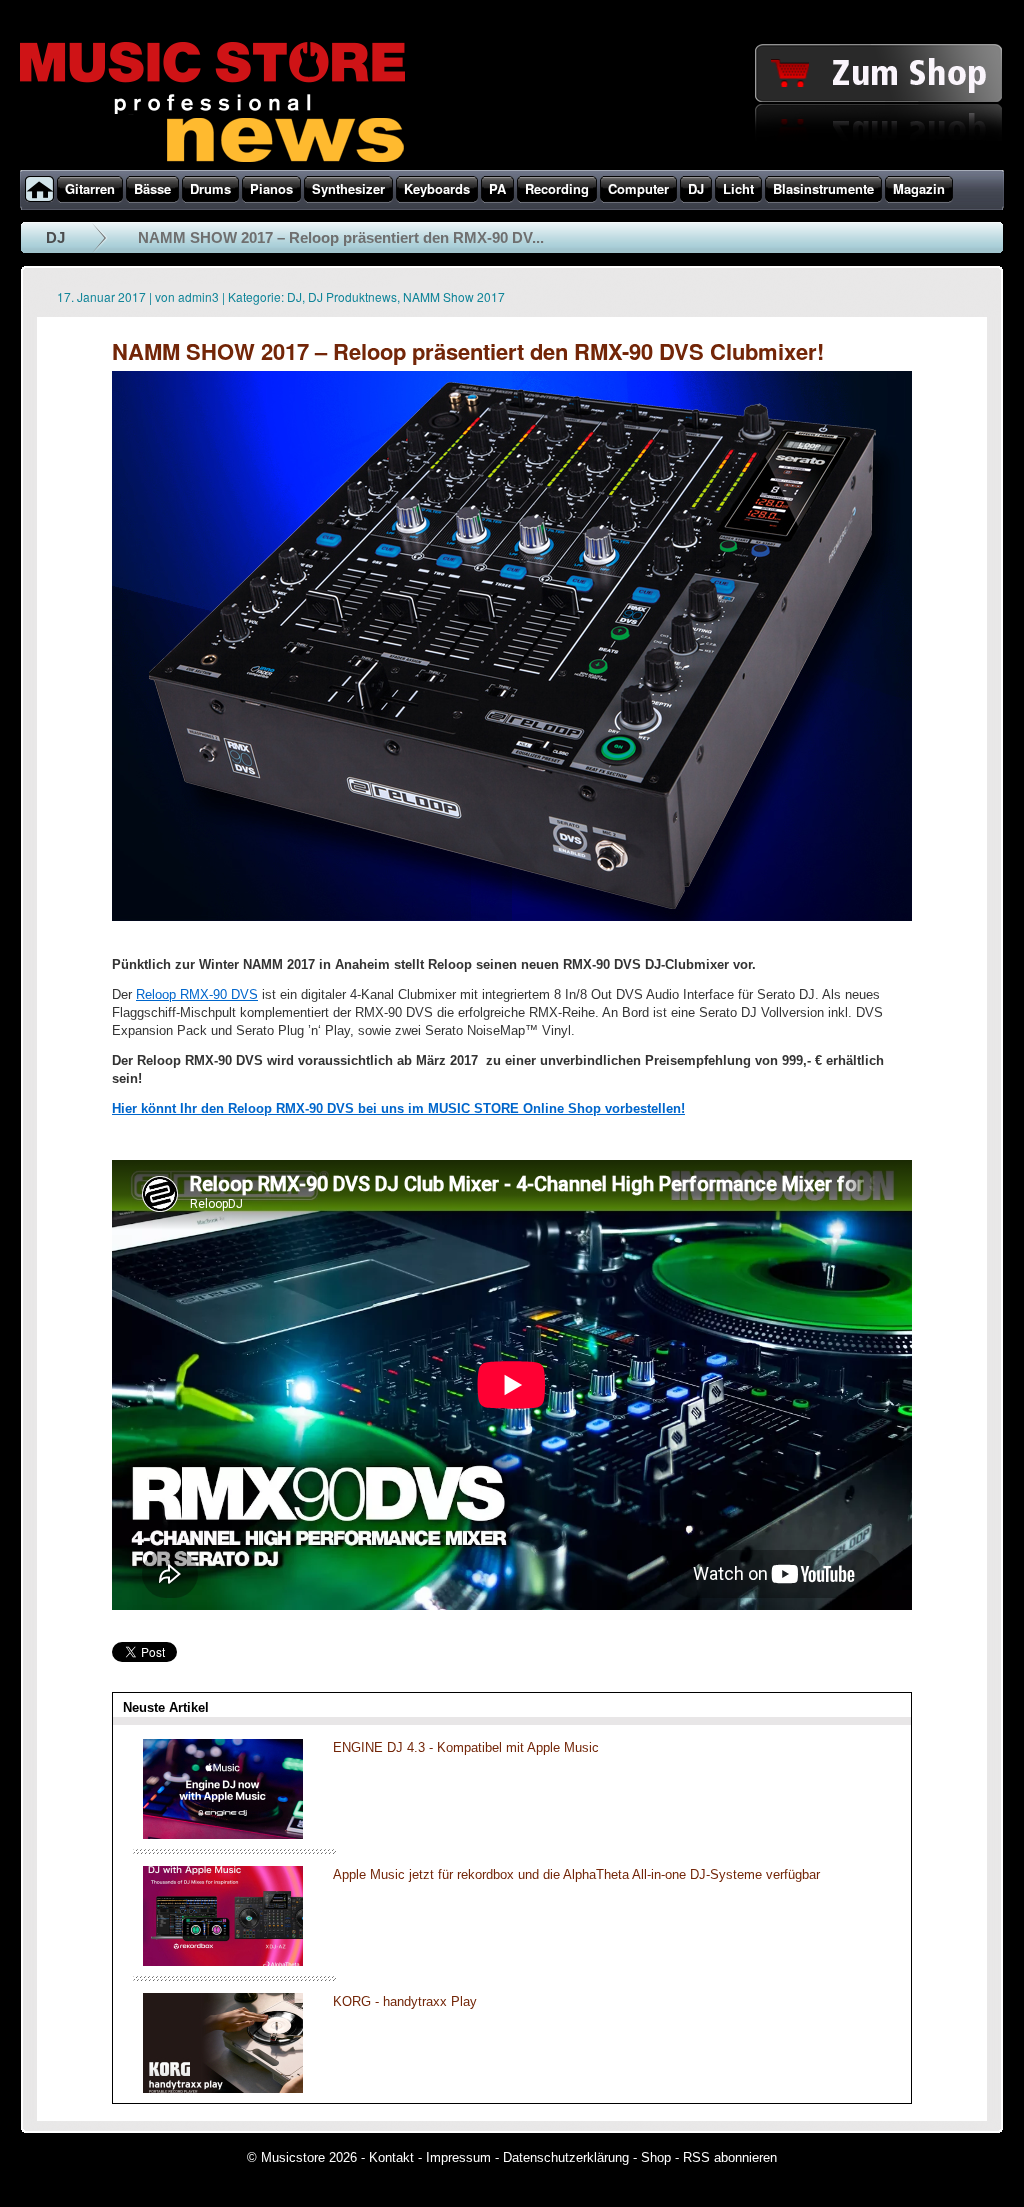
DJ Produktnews (352, 296)
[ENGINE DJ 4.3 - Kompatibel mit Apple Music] (223, 1834)
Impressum (458, 2157)
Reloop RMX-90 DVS (197, 994)
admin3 (198, 296)
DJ (55, 237)
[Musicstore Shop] (512, 166)
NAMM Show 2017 (454, 296)
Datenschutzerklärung (566, 2157)
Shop (656, 2157)
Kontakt (391, 2157)
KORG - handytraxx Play (405, 2001)
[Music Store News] (212, 160)
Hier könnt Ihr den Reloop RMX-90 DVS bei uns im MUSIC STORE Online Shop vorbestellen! (398, 1108)
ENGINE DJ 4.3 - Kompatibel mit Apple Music (466, 1747)
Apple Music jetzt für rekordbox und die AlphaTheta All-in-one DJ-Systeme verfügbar (576, 1874)
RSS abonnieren (730, 2157)
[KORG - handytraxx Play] (223, 2088)
